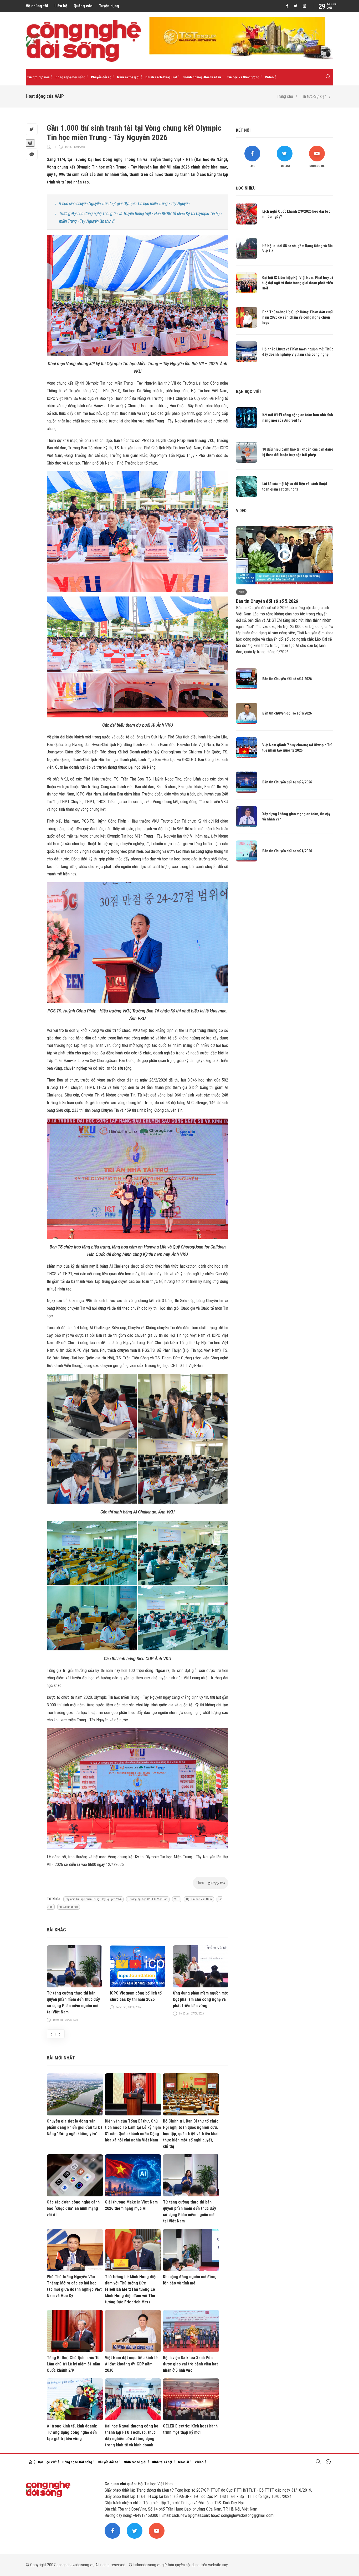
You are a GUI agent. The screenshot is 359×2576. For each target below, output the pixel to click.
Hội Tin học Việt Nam (199, 1899)
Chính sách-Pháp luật (161, 77)
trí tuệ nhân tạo (69, 1907)
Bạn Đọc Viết (47, 2462)
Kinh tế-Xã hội (162, 2462)
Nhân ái (183, 2462)
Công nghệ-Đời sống (70, 77)
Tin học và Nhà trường (243, 77)
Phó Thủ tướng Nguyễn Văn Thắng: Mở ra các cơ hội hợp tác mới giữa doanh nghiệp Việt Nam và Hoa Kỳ (74, 2286)
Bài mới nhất (61, 2058)
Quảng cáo (83, 6)
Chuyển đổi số (101, 77)
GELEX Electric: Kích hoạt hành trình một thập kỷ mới (190, 2429)
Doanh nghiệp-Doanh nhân (202, 77)
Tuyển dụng (109, 6)
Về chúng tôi (37, 6)
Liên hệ (61, 6)
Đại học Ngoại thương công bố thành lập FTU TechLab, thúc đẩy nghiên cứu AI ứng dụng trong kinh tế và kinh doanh (132, 2435)
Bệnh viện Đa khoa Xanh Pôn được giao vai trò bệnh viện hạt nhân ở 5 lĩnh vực (190, 2364)
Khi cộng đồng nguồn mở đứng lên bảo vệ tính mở (190, 2280)
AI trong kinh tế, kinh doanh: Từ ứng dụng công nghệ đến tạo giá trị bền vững (72, 2432)
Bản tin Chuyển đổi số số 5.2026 (267, 601)
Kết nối (243, 130)
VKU (177, 1899)
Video (269, 77)
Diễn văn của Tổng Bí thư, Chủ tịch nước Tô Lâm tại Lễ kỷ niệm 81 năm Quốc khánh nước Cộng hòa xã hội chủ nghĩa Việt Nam (133, 2131)
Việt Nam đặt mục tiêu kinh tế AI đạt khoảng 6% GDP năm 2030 (131, 2364)
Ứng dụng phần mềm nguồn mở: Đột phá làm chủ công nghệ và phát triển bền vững (200, 1999)
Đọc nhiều (246, 188)
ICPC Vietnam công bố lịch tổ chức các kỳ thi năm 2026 (136, 1996)
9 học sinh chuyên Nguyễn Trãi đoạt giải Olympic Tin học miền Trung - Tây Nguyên (124, 204)
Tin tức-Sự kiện (38, 77)
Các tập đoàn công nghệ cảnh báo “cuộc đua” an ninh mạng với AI (73, 2208)
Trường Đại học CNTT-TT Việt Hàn (148, 1899)
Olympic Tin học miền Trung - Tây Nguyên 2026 (93, 1899)
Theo (211, 1883)
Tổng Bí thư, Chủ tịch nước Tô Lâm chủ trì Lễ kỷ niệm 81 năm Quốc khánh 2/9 (73, 2364)
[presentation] (51, 2034)
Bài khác (56, 1930)
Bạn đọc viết (249, 392)
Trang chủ (285, 96)
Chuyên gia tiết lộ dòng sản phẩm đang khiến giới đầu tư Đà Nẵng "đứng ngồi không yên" (75, 2127)
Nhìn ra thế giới (128, 77)
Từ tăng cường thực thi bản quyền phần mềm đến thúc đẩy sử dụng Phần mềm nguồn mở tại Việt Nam (73, 2003)
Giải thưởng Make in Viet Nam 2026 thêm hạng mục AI (131, 2205)
